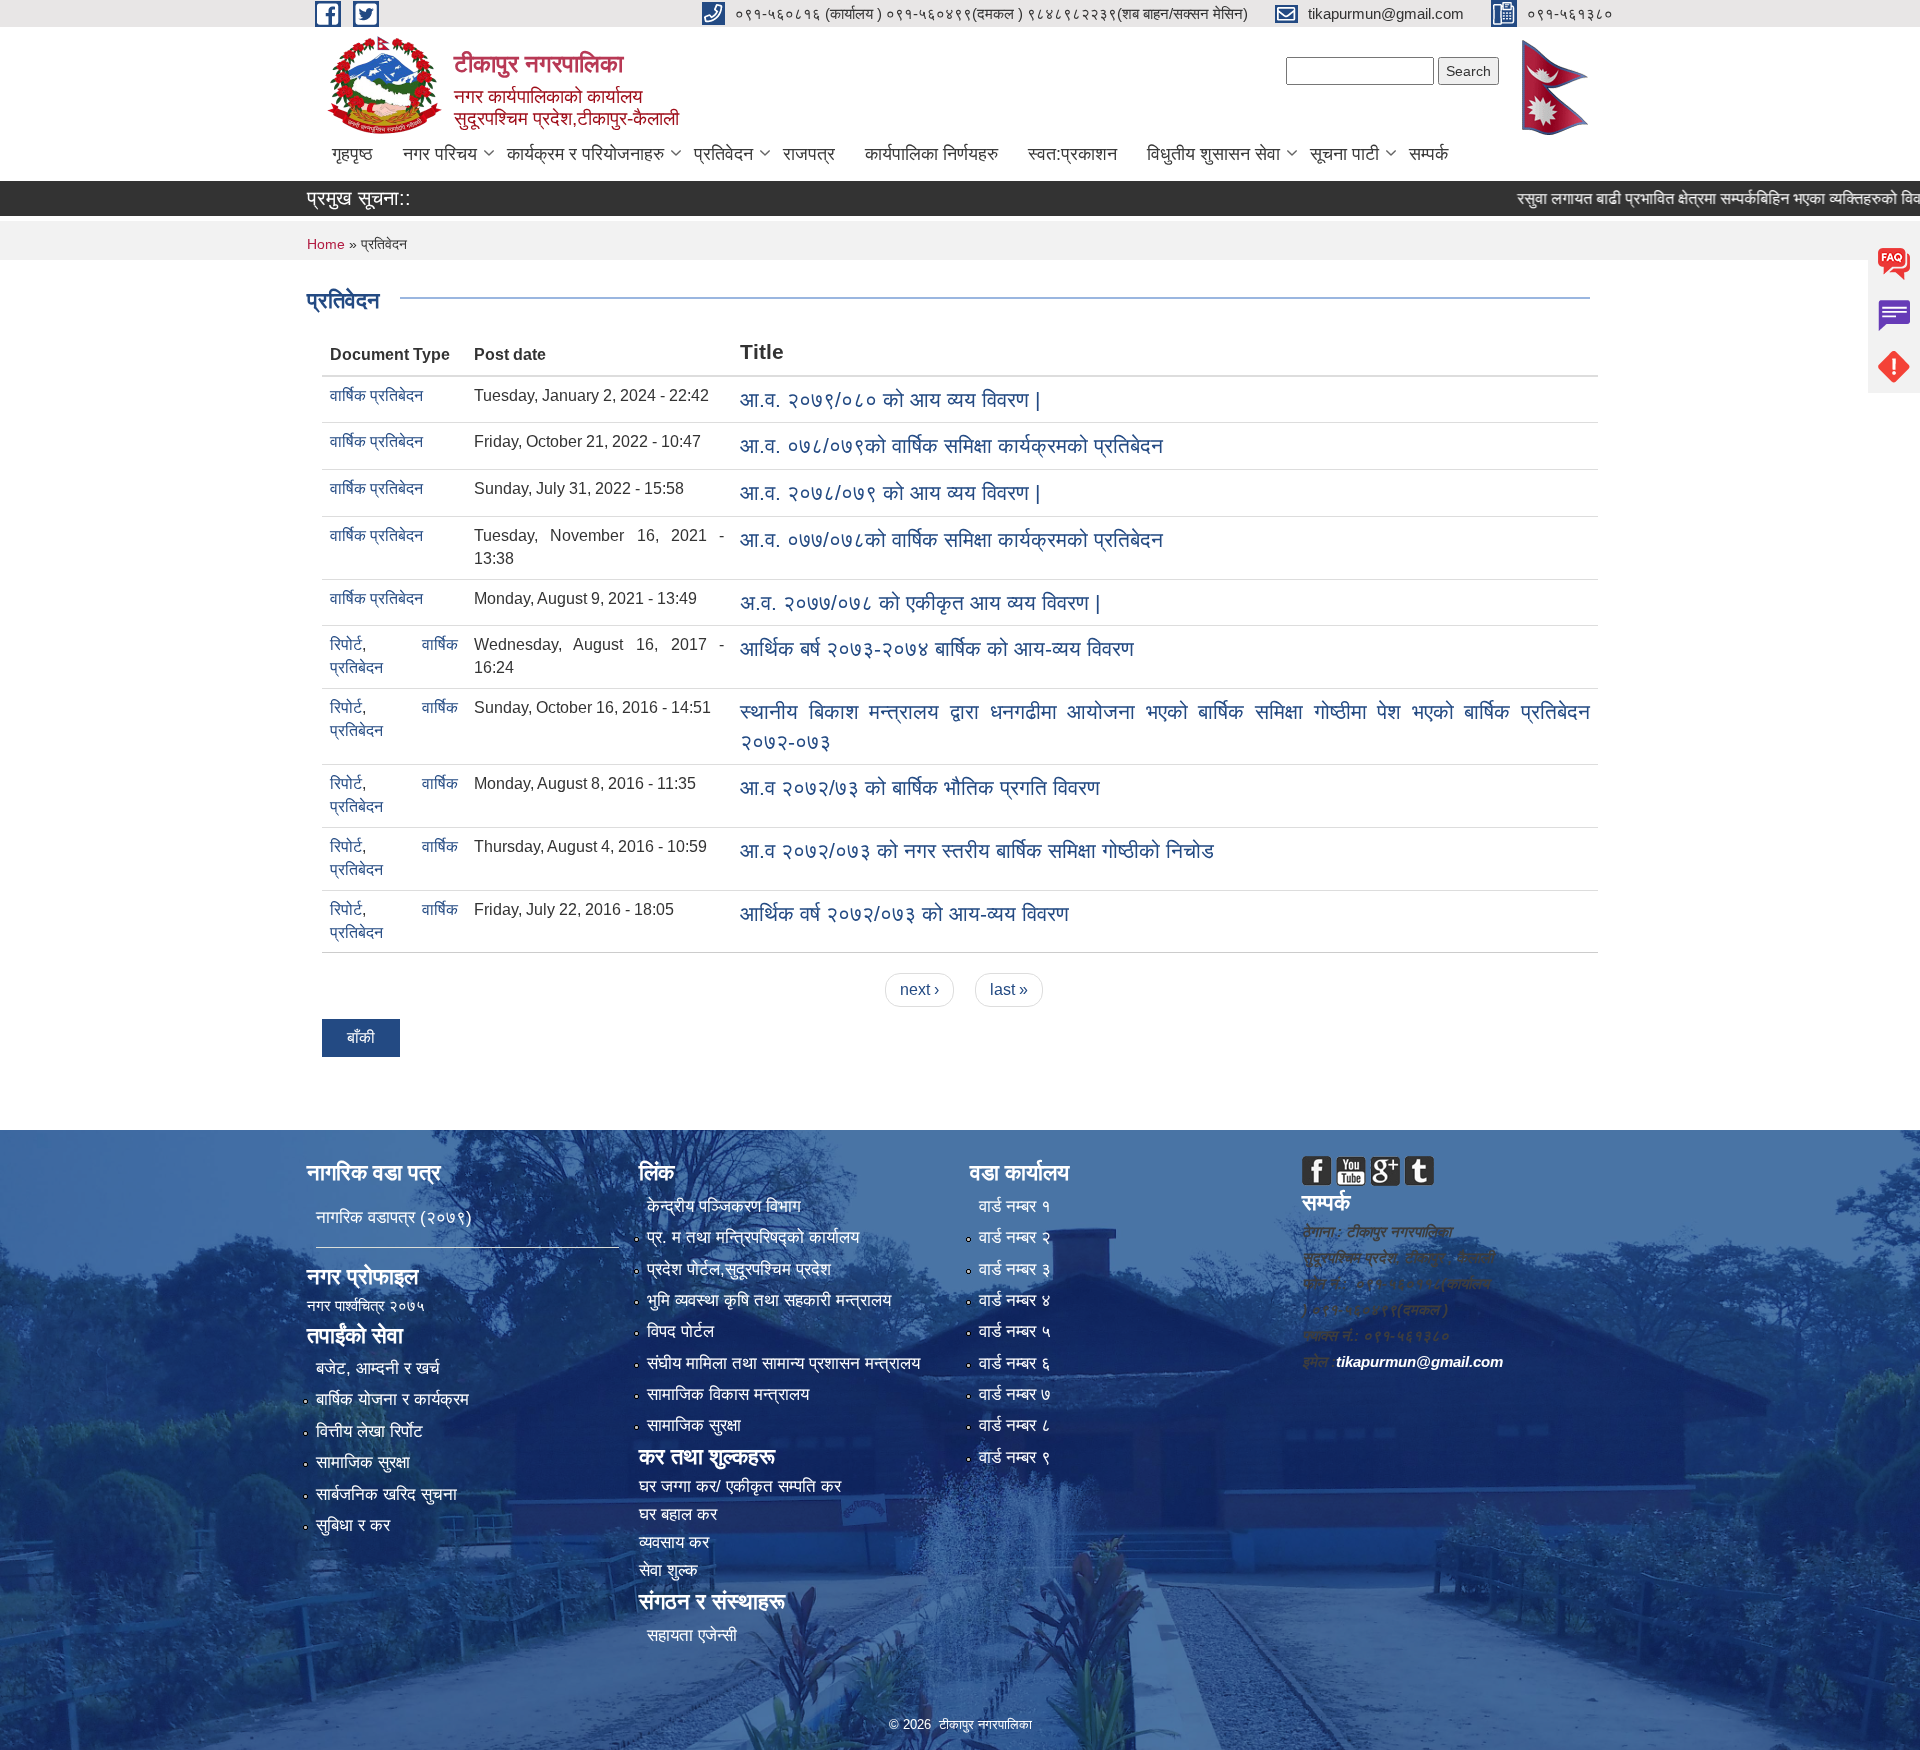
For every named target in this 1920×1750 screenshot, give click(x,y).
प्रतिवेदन (723, 154)
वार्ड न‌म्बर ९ (1015, 1457)
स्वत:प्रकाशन (1072, 154)
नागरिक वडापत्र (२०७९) (394, 1217)
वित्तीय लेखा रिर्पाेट (369, 1431)
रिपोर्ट (346, 644)
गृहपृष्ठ (352, 154)
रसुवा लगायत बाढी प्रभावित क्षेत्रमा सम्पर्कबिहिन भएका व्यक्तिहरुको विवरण (1675, 198)
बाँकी (361, 1037)
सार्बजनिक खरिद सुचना (386, 1494)
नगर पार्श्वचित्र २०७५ (368, 1305)
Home (326, 244)
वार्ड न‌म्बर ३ (1015, 1269)
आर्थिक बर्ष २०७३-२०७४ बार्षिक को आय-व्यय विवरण (937, 648)
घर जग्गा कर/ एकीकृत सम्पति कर (740, 1486)
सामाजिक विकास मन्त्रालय (728, 1394)
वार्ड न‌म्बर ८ (1015, 1425)
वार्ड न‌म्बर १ (1015, 1206)
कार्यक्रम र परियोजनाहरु (585, 154)
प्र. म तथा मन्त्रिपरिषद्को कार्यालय (753, 1237)
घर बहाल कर (678, 1514)
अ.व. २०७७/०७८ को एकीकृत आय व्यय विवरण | (920, 602)
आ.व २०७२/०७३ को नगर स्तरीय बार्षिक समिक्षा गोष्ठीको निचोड (977, 850)
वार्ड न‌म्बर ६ (1015, 1363)
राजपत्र (809, 154)
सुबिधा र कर (353, 1525)
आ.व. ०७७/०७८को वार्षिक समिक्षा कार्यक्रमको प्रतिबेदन (951, 539)
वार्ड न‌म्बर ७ (1015, 1394)
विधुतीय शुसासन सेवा (1213, 154)
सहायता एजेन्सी (692, 1635)
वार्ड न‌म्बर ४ (1015, 1300)
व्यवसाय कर (674, 1542)
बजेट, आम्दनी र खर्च (378, 1368)
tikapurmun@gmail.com (1419, 1361)
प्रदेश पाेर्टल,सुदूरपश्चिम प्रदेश (739, 1269)
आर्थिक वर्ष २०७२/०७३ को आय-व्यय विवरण (904, 913)
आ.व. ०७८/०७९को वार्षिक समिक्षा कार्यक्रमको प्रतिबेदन (951, 445)
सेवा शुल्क (668, 1570)
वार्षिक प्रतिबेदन (376, 395)
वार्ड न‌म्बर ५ (1015, 1331)
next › (919, 989)
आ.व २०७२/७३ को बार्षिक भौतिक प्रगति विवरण (920, 787)
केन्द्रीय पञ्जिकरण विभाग (724, 1206)
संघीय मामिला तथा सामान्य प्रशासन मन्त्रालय (783, 1363)
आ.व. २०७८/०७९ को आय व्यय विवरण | (890, 492)
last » (1009, 989)
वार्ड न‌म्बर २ (1015, 1237)
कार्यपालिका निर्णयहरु (931, 154)
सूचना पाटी (1344, 154)
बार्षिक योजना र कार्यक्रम (392, 1399)
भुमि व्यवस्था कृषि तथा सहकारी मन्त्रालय (769, 1300)
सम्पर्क (1428, 154)
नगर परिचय (440, 154)
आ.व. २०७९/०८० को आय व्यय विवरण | (890, 399)
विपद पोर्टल (680, 1331)
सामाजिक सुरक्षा (363, 1462)
